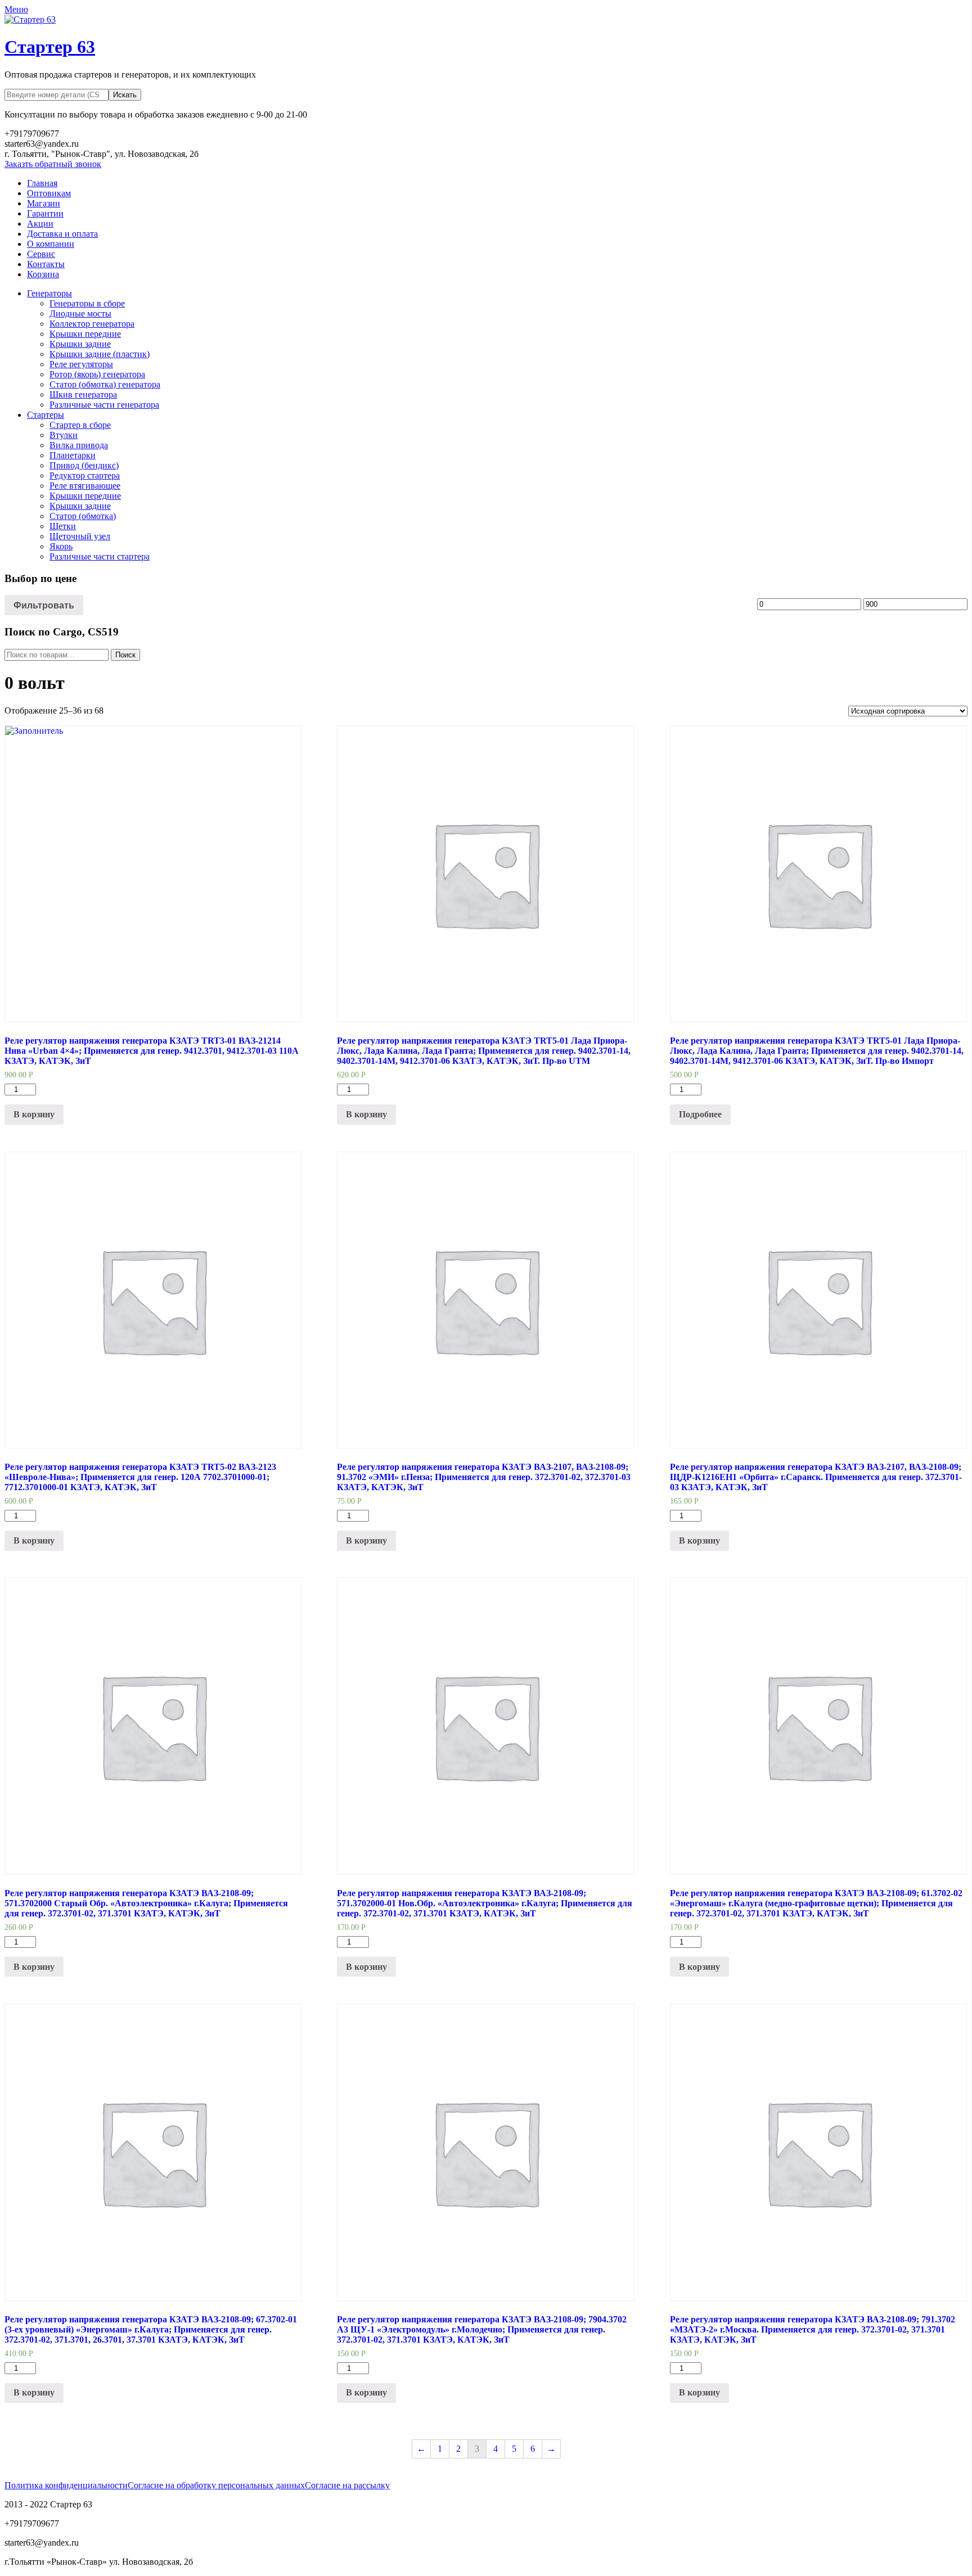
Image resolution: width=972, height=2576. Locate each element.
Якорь (61, 546)
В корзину (34, 1114)
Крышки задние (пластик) (100, 354)
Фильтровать (44, 605)
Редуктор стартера (85, 475)
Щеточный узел (80, 536)
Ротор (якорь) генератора (97, 374)
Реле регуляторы (81, 364)
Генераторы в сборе (87, 303)
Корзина (43, 274)
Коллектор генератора (92, 324)
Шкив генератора (83, 394)
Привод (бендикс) (84, 465)
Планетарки (73, 455)
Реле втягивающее (85, 486)
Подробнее (700, 1114)
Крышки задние (80, 344)
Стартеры (46, 415)
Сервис (41, 254)
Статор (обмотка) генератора (105, 384)
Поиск (125, 655)
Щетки (63, 526)
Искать (125, 95)
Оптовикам (49, 193)
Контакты (46, 264)
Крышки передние (85, 334)
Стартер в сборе (80, 425)
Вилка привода (79, 445)
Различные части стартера (100, 556)
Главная (42, 183)
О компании (51, 244)
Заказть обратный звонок (53, 164)
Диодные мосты (80, 313)
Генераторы (49, 293)
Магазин (44, 203)
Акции (40, 224)
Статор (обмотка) (83, 516)
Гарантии (45, 213)
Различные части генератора (104, 405)
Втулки (64, 435)
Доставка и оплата (62, 234)
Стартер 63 (50, 47)
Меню (16, 9)
